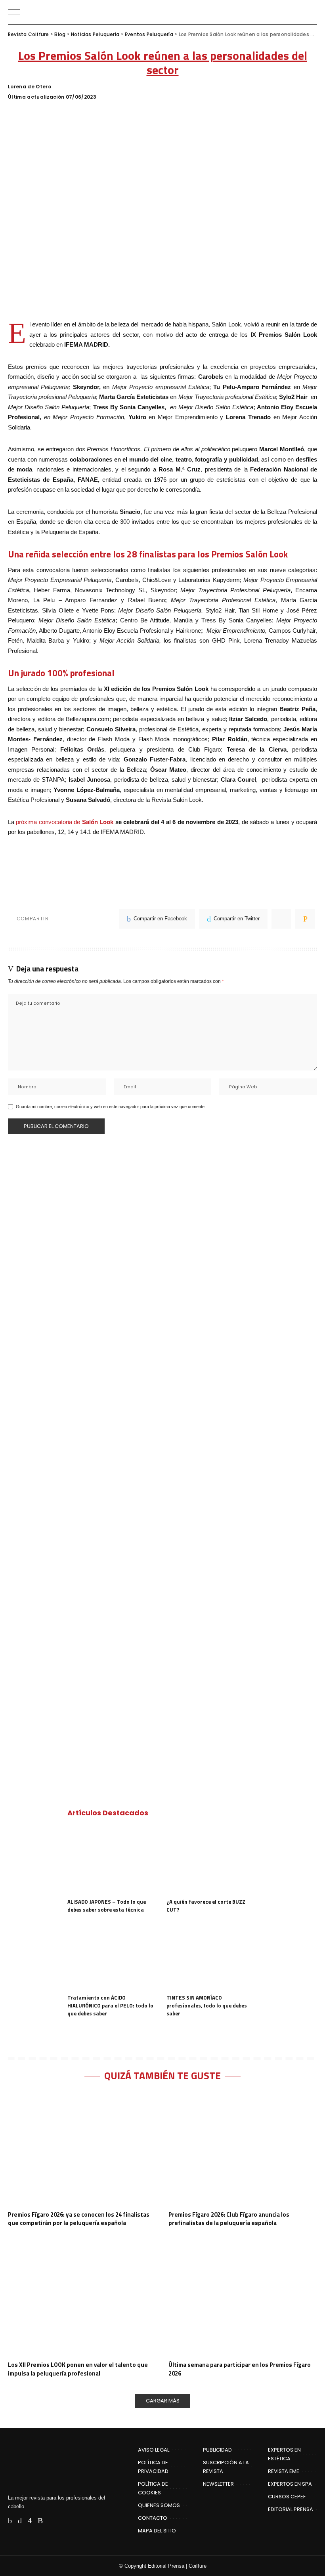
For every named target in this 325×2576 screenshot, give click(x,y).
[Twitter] (20, 2521)
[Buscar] (310, 12)
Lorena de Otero (30, 87)
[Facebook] (10, 2521)
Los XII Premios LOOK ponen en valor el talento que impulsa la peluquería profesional (78, 2369)
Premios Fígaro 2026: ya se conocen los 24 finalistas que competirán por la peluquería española (79, 2219)
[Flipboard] (52, 2521)
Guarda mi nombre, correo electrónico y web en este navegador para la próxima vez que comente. (111, 1107)
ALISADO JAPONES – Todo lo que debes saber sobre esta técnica (107, 1906)
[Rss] (40, 2521)
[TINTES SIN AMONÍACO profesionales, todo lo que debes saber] (212, 1956)
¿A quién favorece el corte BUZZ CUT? (206, 1906)
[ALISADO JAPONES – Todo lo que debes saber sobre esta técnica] (113, 1860)
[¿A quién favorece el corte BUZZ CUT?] (212, 1860)
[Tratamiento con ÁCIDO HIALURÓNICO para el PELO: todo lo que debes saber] (113, 1956)
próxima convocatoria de (65, 822)
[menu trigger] (18, 12)
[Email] (305, 919)
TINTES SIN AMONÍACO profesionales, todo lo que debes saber (207, 2005)
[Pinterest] (281, 919)
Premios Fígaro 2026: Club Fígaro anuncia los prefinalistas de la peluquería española (229, 2219)
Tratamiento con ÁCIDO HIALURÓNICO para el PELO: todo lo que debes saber (110, 2005)
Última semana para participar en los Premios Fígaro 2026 (240, 2369)
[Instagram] (30, 2521)
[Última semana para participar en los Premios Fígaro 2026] (243, 2299)
